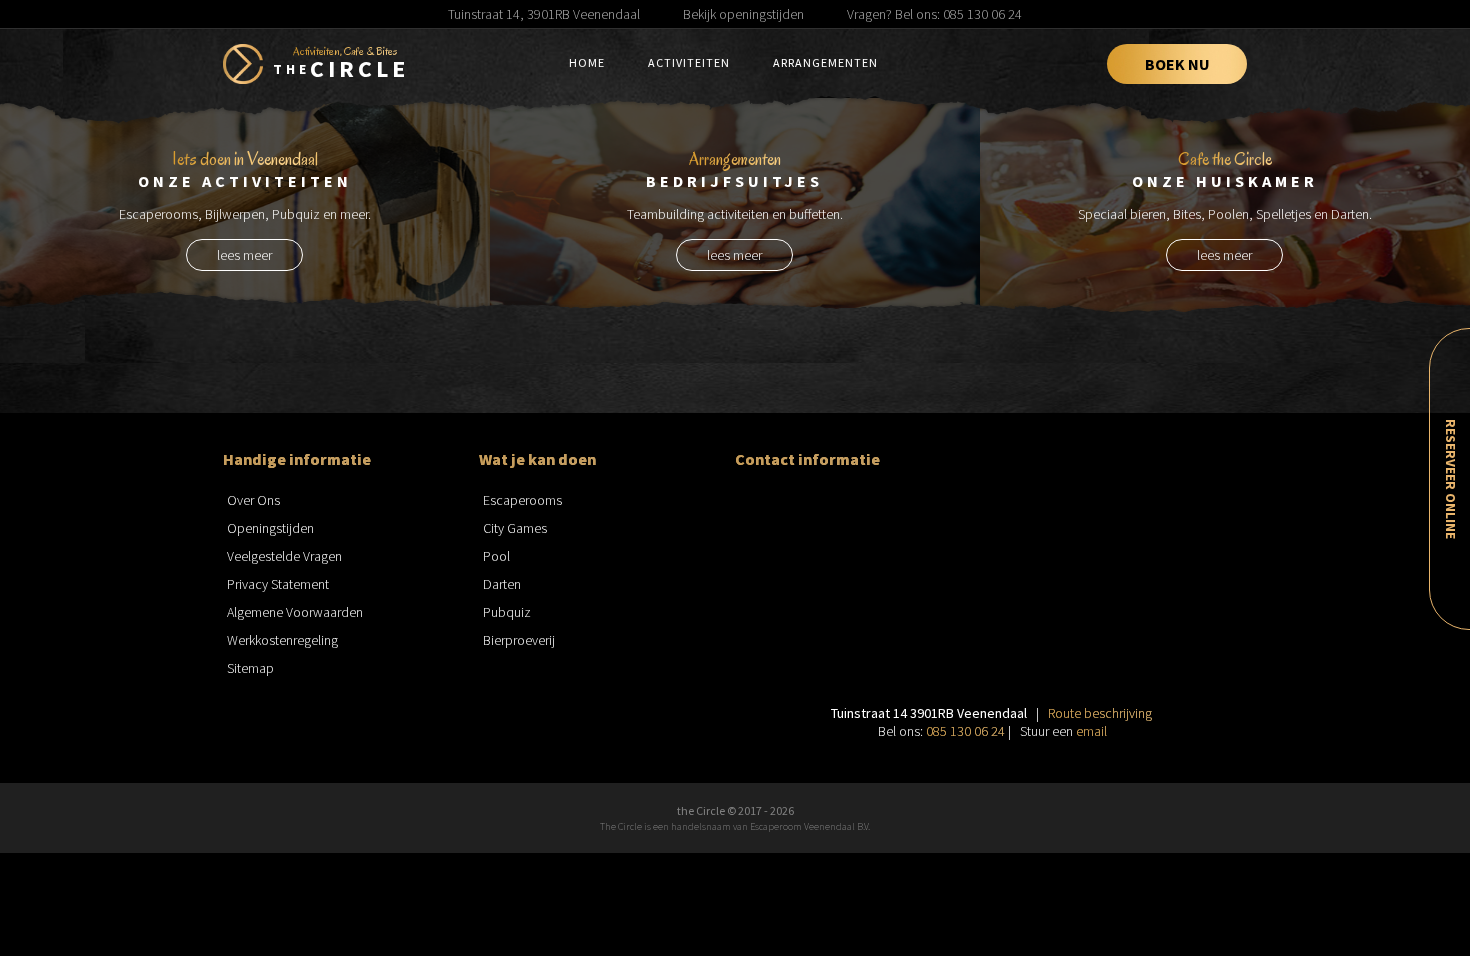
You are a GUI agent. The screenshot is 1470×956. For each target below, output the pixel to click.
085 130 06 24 (965, 731)
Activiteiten (689, 62)
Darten (502, 584)
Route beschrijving (1100, 713)
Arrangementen (825, 62)
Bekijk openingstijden (743, 14)
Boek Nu (1177, 64)
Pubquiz (507, 612)
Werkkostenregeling (282, 640)
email (1091, 731)
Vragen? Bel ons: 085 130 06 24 (934, 14)
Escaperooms (522, 500)
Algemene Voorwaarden (295, 612)
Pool (496, 556)
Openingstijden (270, 528)
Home (587, 62)
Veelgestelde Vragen (284, 556)
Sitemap (250, 668)
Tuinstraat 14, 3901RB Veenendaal (544, 14)
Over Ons (253, 500)
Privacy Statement (278, 584)
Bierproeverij (519, 640)
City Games (515, 528)
